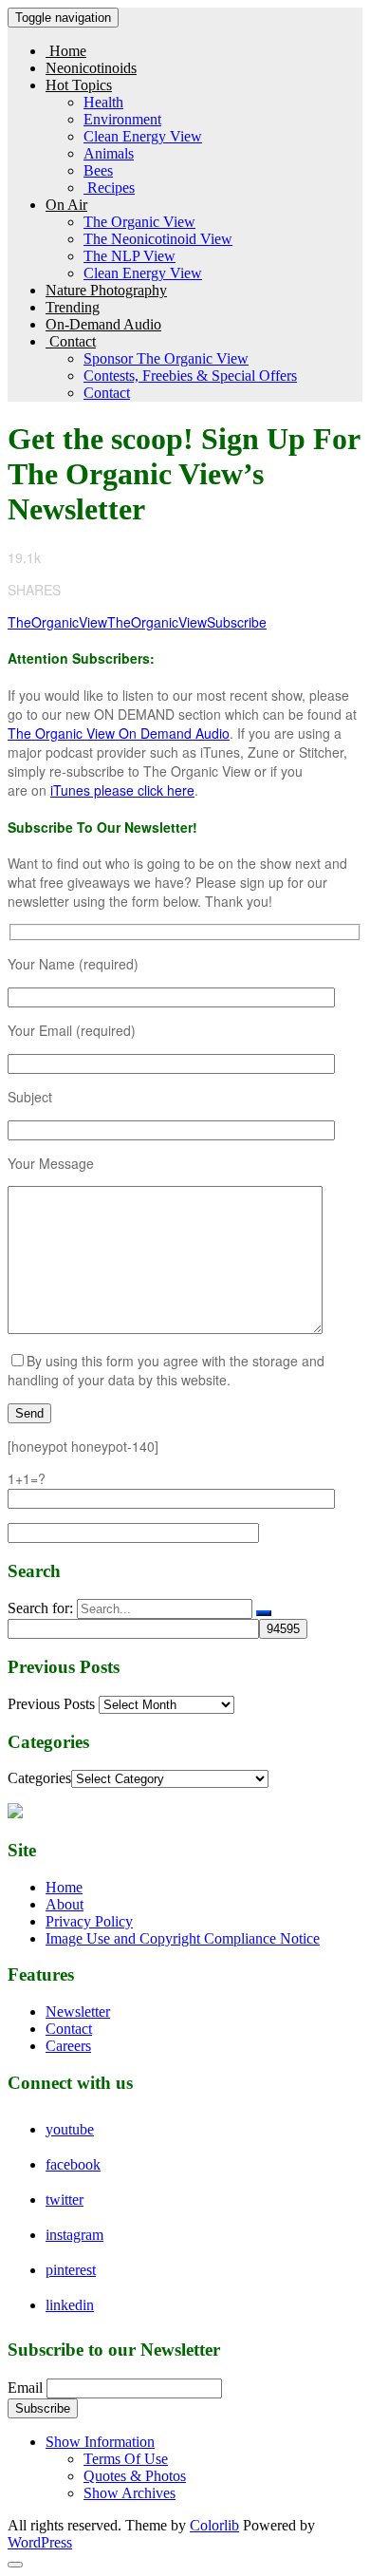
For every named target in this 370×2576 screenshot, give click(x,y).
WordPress (40, 2542)
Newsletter (78, 2012)
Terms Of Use (126, 2459)
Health (103, 102)
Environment (122, 119)
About (65, 1904)
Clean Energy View (143, 136)
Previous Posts (51, 1704)
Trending (73, 307)
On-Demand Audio (103, 324)
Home (66, 51)
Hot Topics (79, 85)
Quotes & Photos (135, 2476)
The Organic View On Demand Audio (119, 733)
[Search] (264, 1613)
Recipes (109, 188)
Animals (109, 153)
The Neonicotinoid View (158, 239)
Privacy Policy (89, 1921)
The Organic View (139, 222)
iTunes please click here (122, 790)
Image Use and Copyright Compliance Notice (183, 1938)
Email (25, 2388)
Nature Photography (106, 290)
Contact (71, 341)
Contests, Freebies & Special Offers (190, 376)
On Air (66, 205)
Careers (68, 2046)
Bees (98, 170)
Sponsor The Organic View (166, 358)
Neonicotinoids (91, 68)
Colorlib (214, 2525)
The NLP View (129, 256)
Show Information (100, 2442)
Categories (39, 1778)
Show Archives (129, 2493)
